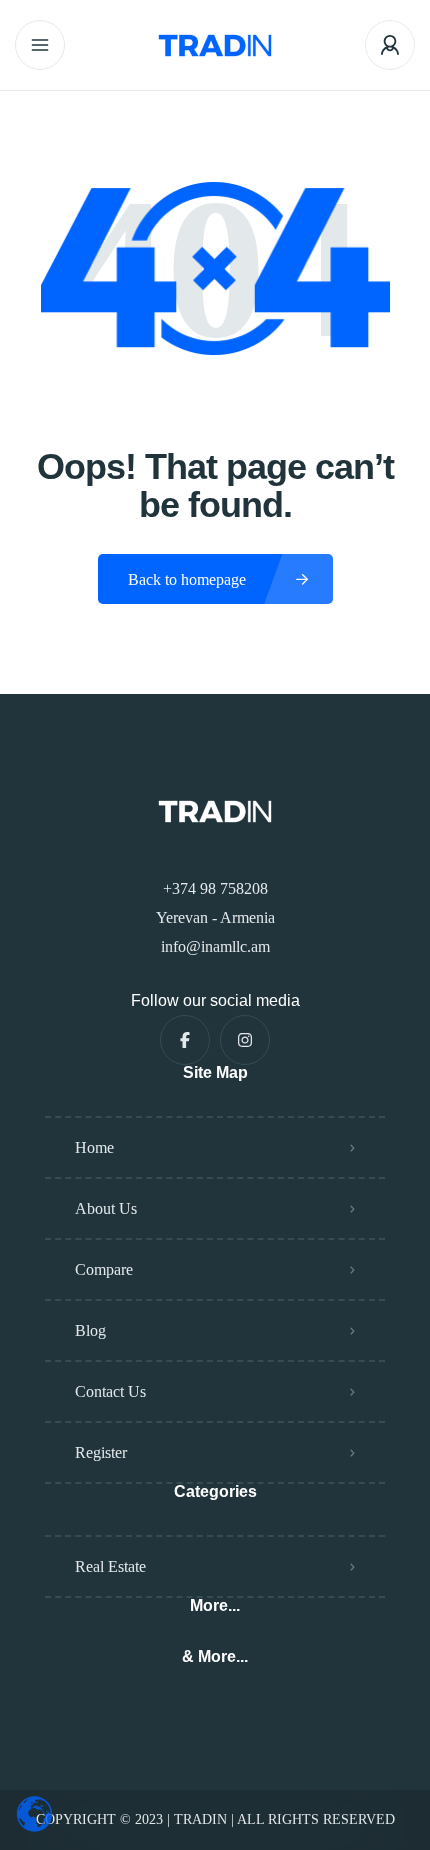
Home (94, 1147)
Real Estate (110, 1566)
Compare (104, 1269)
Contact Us (110, 1391)
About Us (106, 1208)
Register (101, 1452)
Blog (90, 1330)
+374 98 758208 (215, 888)
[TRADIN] (214, 45)
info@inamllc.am (215, 946)
